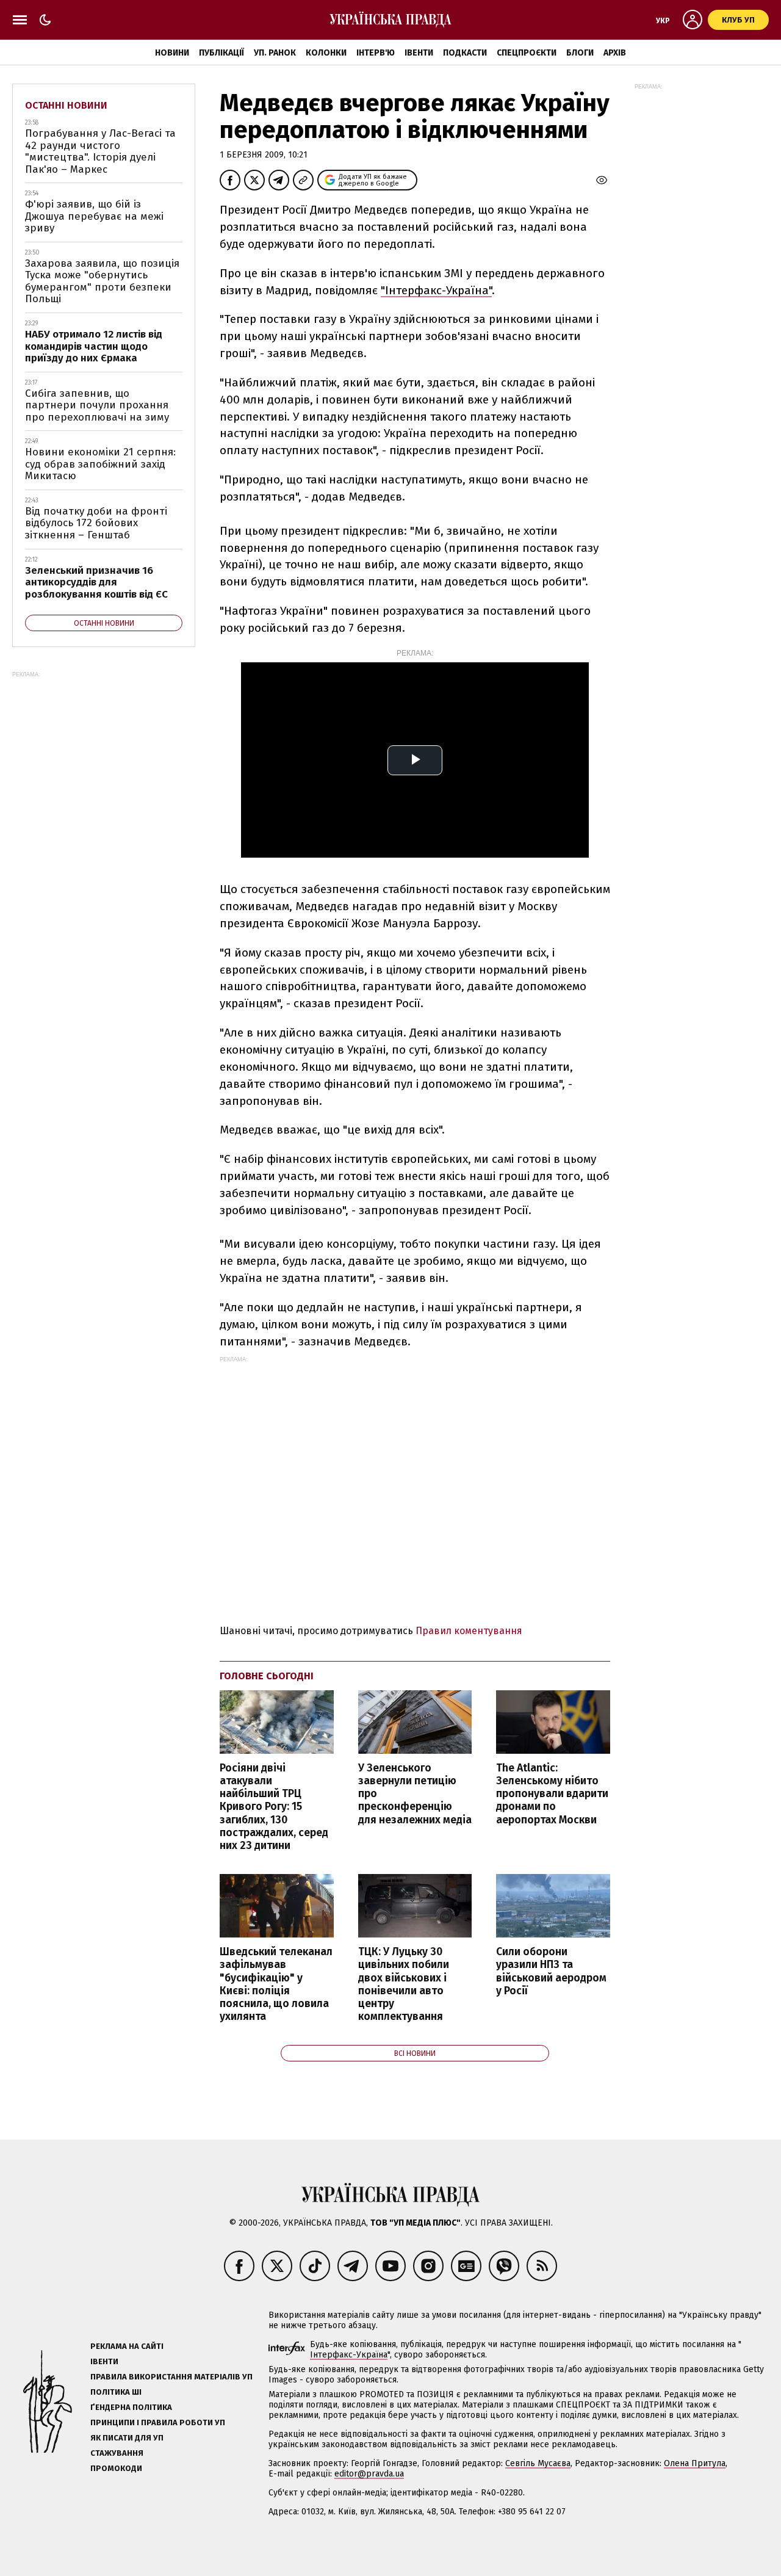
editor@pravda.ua (369, 2474)
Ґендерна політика (131, 2407)
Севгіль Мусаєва (538, 2463)
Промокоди (116, 2468)
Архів (615, 53)
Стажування (117, 2453)
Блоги (580, 53)
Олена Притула (695, 2463)
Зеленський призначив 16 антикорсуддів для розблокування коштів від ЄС (96, 582)
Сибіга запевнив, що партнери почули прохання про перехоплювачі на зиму (97, 405)
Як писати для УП (127, 2438)
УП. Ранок (275, 53)
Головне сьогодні (267, 1676)
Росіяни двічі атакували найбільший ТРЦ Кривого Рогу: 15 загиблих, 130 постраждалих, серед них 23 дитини (274, 1807)
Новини (172, 53)
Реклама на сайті (127, 2346)
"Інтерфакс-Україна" (436, 290)
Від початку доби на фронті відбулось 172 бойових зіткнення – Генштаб (96, 523)
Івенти (419, 53)
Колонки (326, 53)
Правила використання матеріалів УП (171, 2377)
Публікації (221, 53)
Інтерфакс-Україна (349, 2355)
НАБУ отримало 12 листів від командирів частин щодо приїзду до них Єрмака (94, 346)
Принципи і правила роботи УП (158, 2422)
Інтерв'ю (376, 53)
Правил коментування (469, 1631)
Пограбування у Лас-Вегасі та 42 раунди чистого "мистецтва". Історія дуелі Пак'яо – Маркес (100, 151)
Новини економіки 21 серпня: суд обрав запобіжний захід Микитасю (100, 464)
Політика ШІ (116, 2392)
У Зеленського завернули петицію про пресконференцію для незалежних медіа (415, 1794)
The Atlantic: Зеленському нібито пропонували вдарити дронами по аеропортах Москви (552, 1794)
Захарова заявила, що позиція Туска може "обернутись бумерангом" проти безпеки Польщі (102, 281)
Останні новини (66, 105)
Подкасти (465, 53)
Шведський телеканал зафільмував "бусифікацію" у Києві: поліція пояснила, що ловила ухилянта (276, 1984)
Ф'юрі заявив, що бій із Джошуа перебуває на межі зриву (94, 216)
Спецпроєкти (527, 53)
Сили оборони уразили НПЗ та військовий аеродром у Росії (551, 1971)
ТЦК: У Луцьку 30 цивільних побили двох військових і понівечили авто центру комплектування (404, 1984)
